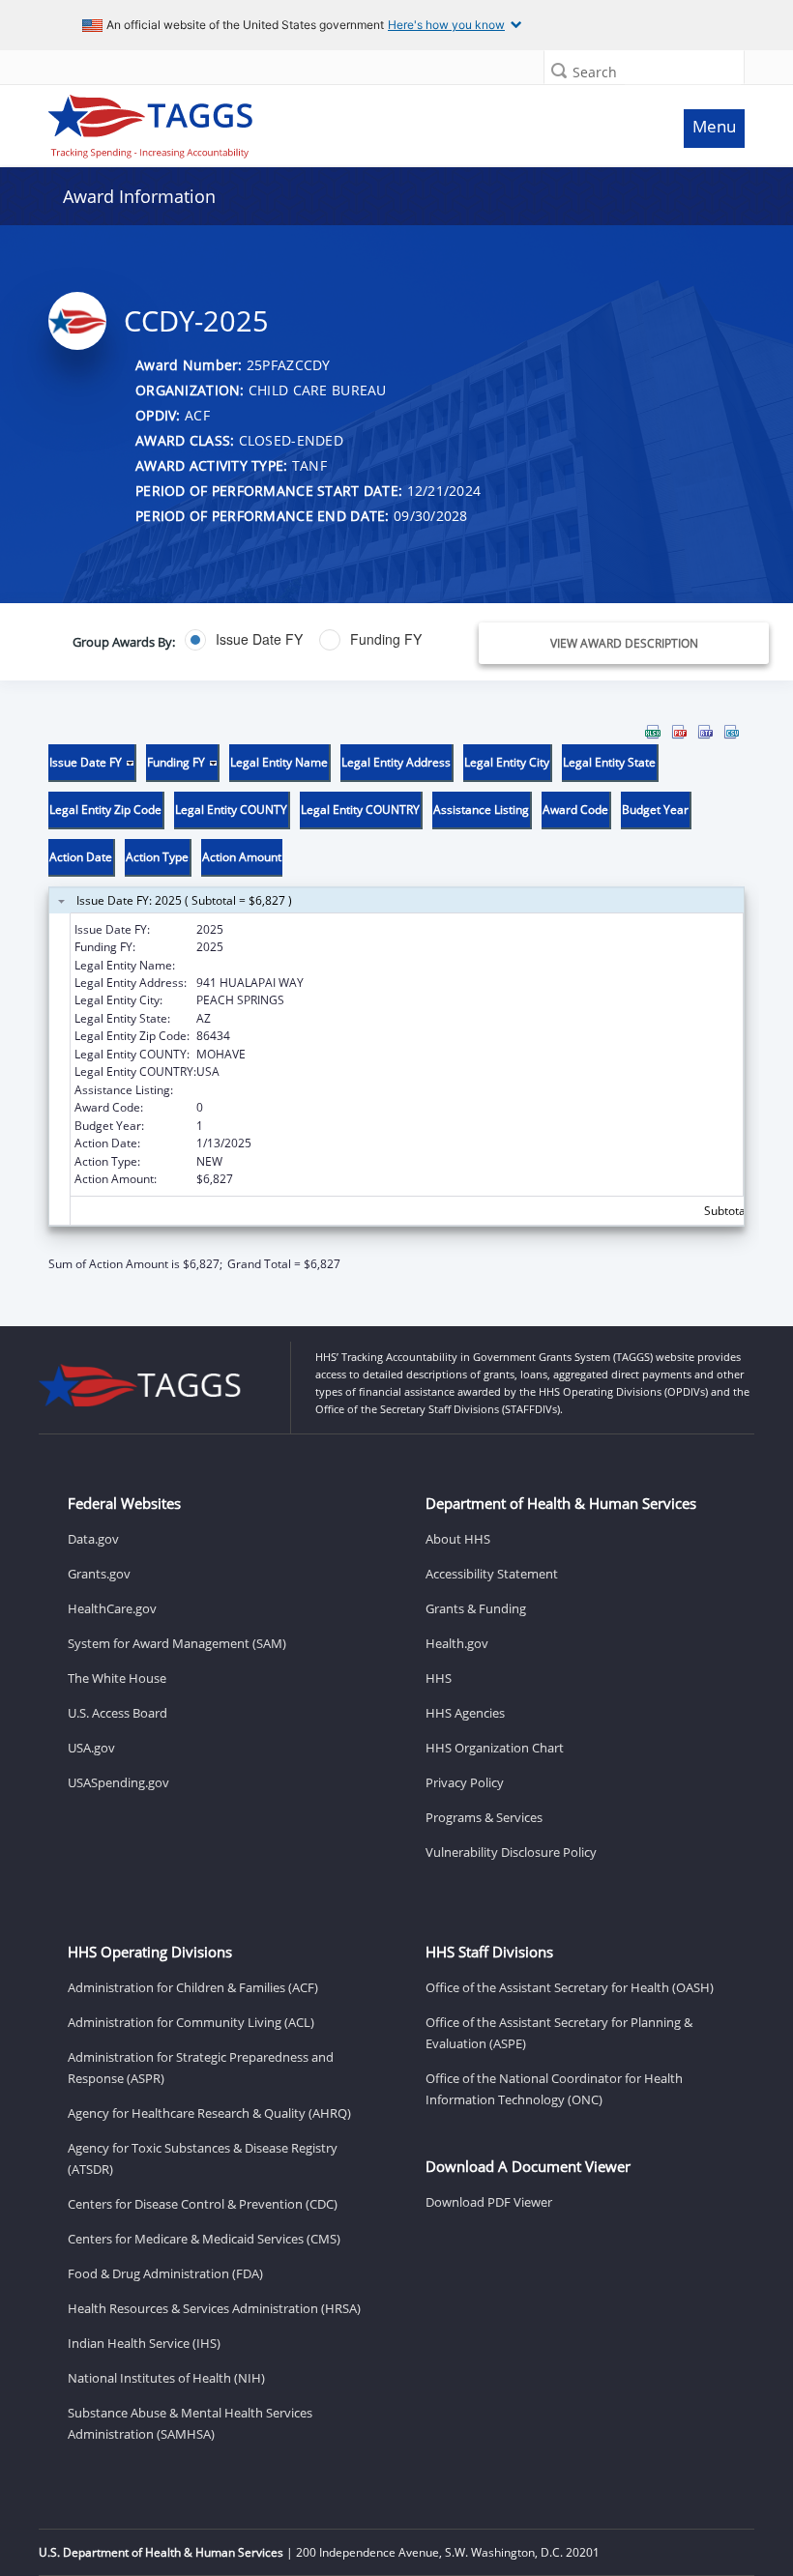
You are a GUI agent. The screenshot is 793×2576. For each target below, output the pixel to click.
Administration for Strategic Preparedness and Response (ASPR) (201, 2068)
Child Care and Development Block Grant (307, 1090)
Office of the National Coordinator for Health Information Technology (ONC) (554, 2089)
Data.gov (93, 1539)
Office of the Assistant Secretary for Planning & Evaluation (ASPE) (559, 2033)
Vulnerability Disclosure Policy (511, 1852)
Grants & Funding (476, 1608)
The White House (117, 1678)
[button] (559, 70)
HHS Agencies (465, 1713)
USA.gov (91, 1748)
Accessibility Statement (492, 1574)
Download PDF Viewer (489, 2202)
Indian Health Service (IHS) (144, 2343)
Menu (714, 126)
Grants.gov (99, 1574)
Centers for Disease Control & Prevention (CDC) (203, 2204)
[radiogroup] (300, 640)
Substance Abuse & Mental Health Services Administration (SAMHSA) (190, 2423)
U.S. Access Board (117, 1713)
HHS (439, 1678)
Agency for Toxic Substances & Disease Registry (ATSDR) (203, 2158)
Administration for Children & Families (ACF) (193, 1987)
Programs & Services (484, 1817)
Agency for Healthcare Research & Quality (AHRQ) (209, 2113)
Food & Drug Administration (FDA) (165, 2273)
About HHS (458, 1539)
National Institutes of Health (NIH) (166, 2378)
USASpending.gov (118, 1782)
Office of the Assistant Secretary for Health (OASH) (570, 1987)
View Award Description (624, 643)
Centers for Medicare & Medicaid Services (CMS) (204, 2239)
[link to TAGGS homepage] (306, 122)
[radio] (244, 640)
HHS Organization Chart (495, 1748)
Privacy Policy (465, 1782)
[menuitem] (653, 732)
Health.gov (457, 1643)
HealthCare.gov (112, 1608)
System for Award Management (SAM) (177, 1643)
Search (595, 72)
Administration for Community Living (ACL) (191, 2022)
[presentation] (396, 999)
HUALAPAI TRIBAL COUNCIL (271, 965)
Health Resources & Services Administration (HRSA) (214, 2308)
